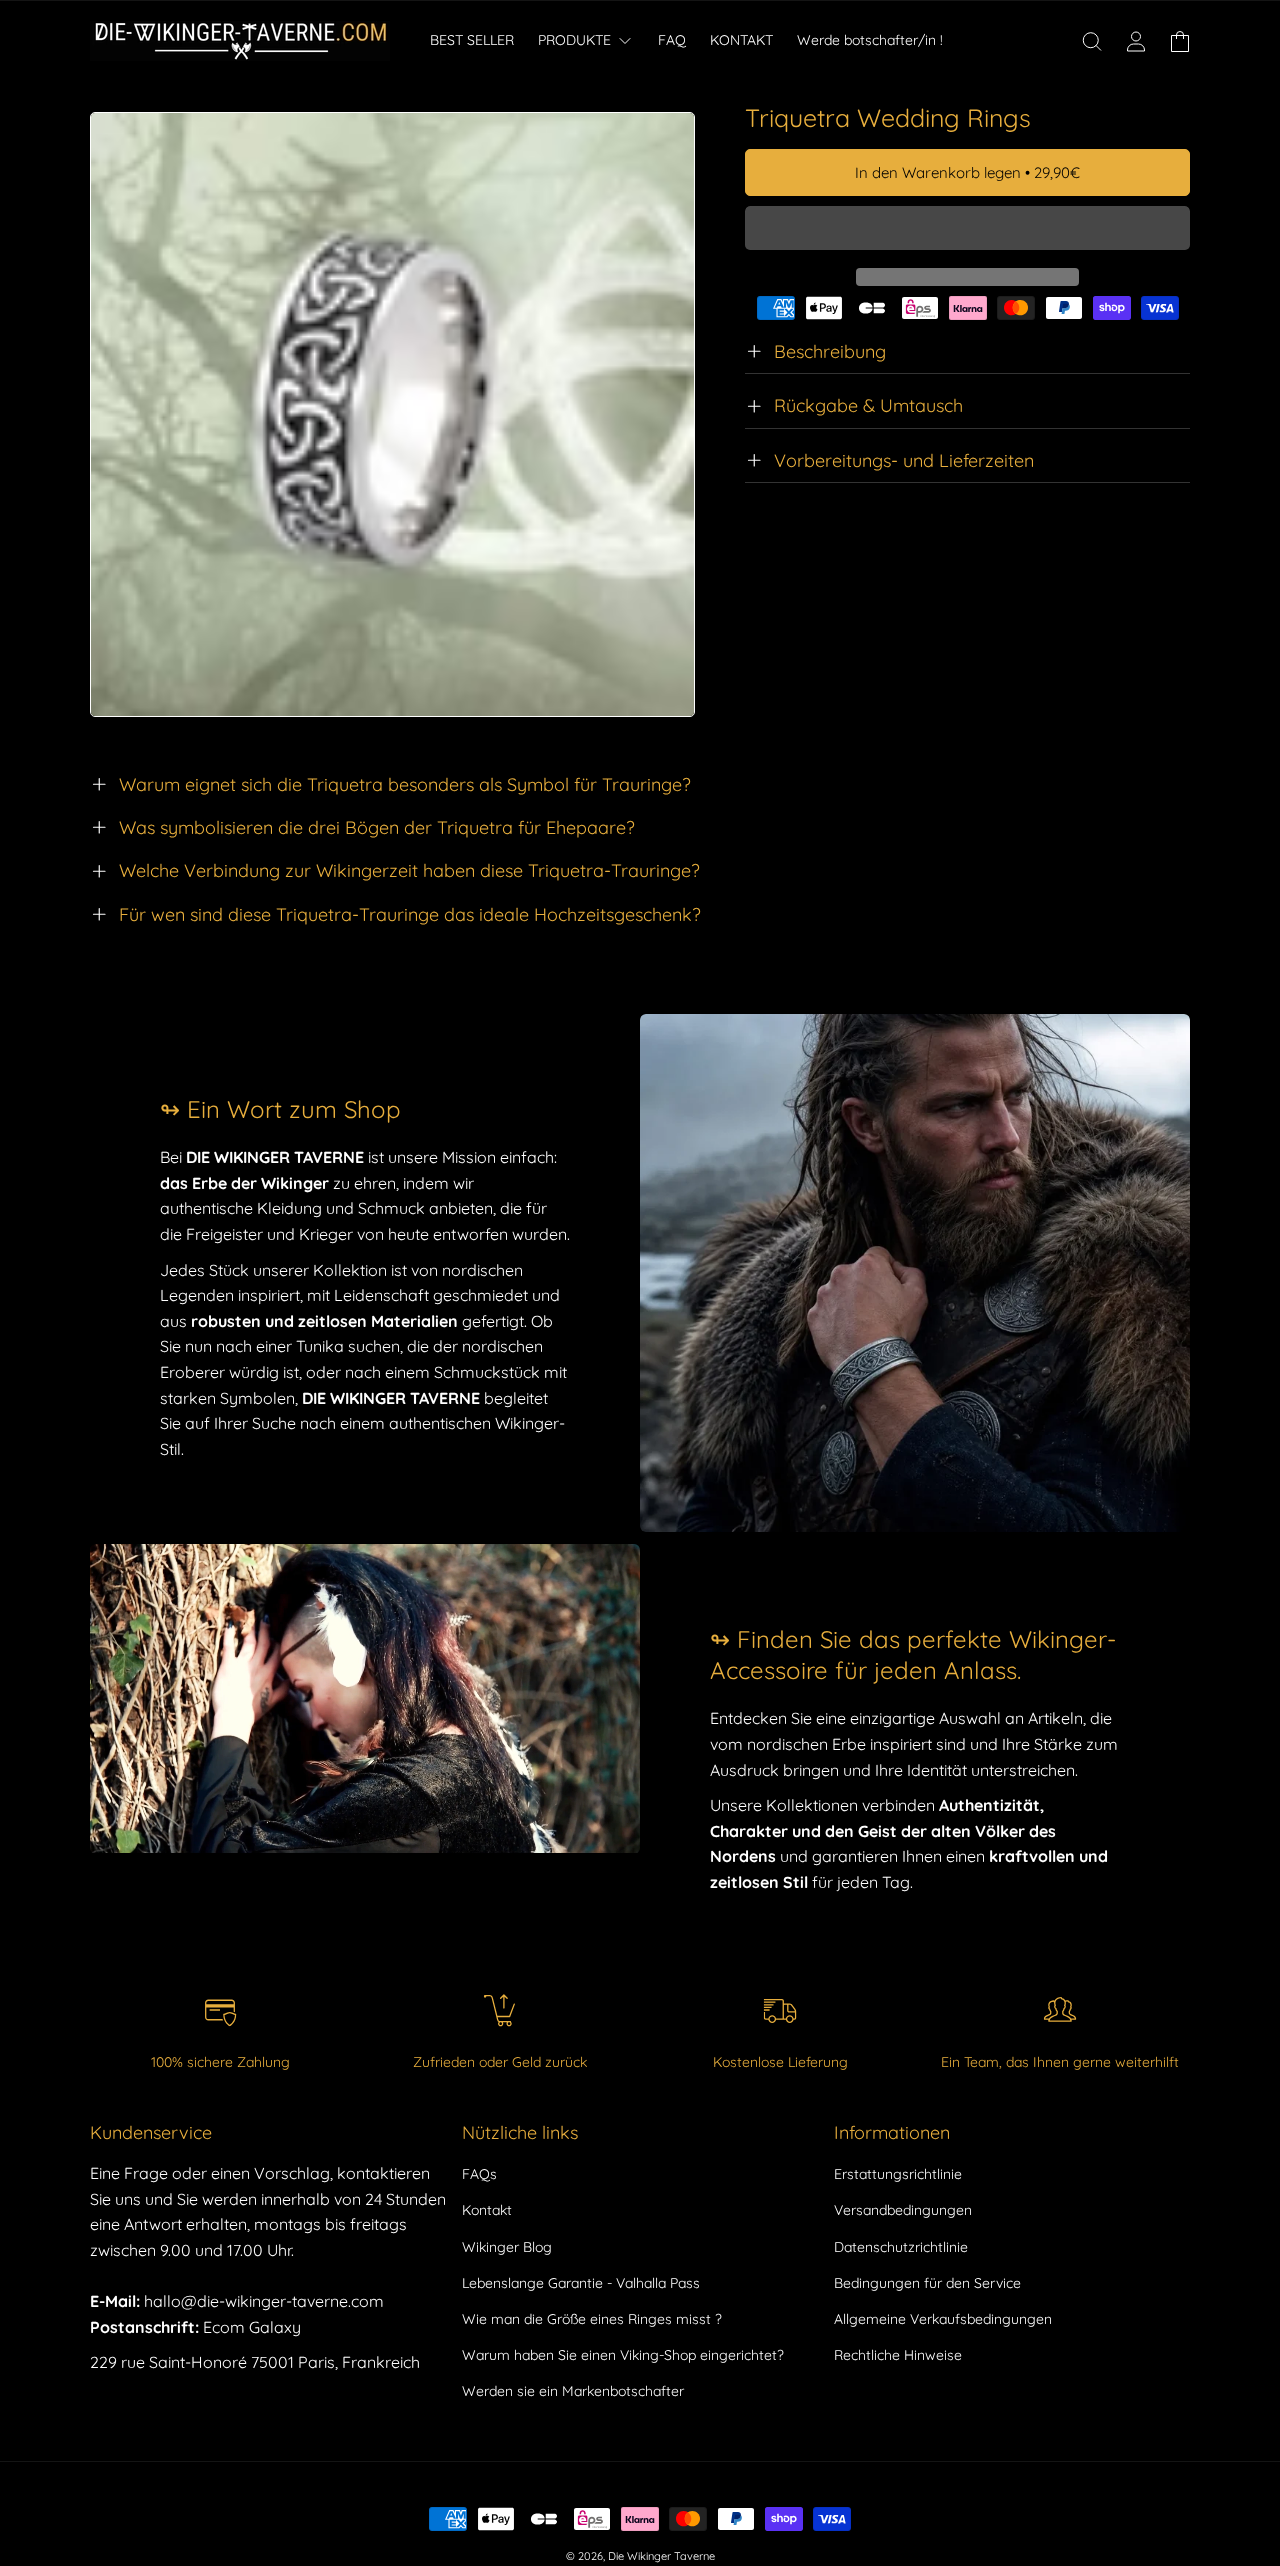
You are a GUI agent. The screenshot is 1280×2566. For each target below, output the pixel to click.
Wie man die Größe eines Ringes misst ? (592, 2319)
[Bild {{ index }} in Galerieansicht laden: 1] (392, 414)
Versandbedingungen (903, 2210)
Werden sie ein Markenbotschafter (573, 2391)
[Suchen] (1092, 41)
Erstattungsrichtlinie (898, 2174)
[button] (967, 229)
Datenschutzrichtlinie (901, 2247)
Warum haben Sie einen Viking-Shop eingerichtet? (623, 2355)
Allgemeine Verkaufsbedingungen (943, 2319)
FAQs (479, 2174)
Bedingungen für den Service (927, 2283)
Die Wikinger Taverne (661, 2556)
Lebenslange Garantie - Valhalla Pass (581, 2283)
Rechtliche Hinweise (898, 2355)
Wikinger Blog (507, 2247)
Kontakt (487, 2210)
